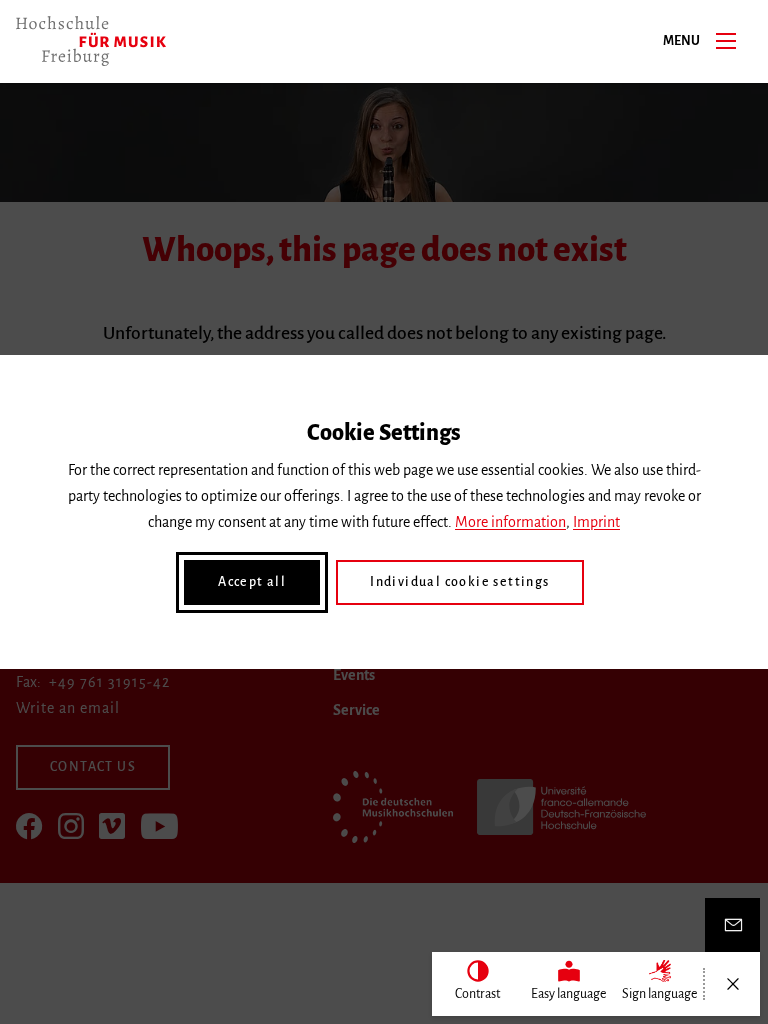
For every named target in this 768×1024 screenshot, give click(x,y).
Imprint (596, 522)
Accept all (252, 582)
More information (510, 522)
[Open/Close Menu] (732, 984)
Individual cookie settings (459, 582)
